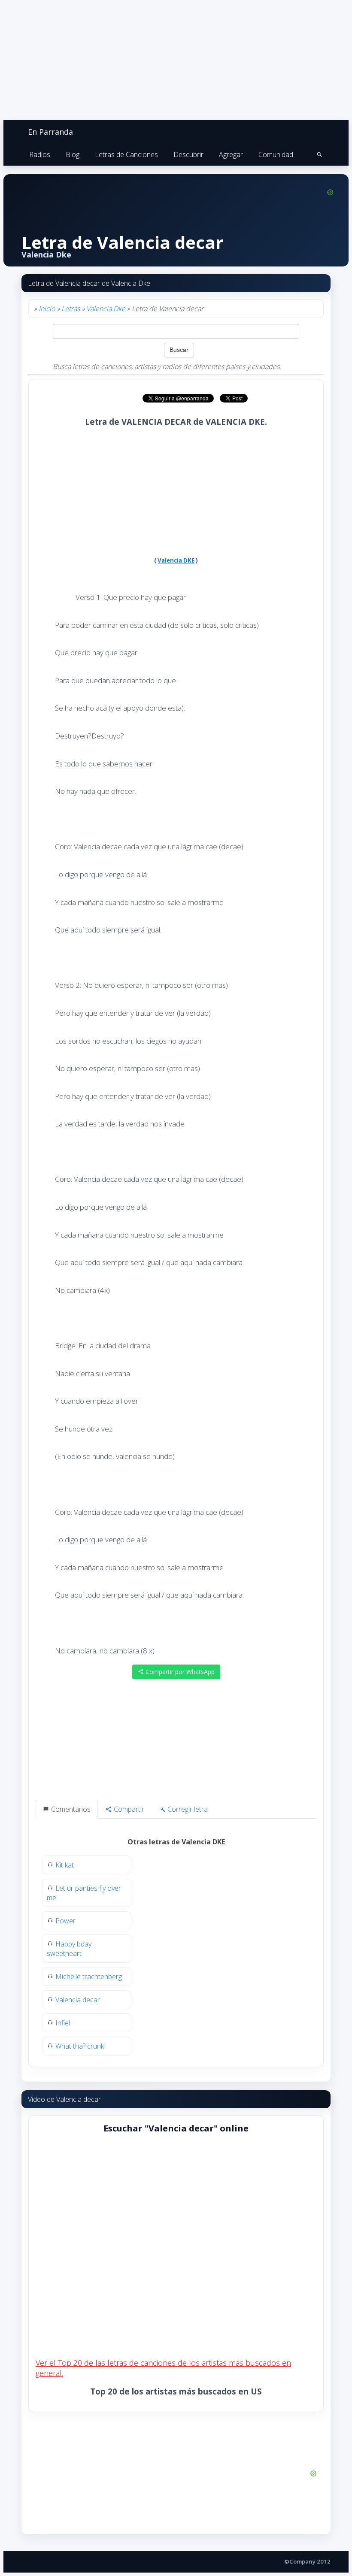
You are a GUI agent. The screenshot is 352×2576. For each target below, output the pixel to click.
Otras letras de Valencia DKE (176, 1842)
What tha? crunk (80, 2046)
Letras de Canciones (126, 154)
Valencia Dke (106, 309)
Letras (71, 309)
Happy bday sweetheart (69, 1949)
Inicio (47, 309)
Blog (73, 154)
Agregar (231, 154)
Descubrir (188, 154)
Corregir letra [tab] (187, 1809)
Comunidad (276, 154)
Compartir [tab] (128, 1809)
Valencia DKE (176, 560)
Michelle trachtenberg (89, 1977)
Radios (40, 154)
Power (65, 1921)
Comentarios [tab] (70, 1809)
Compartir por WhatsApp (179, 1672)
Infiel (63, 2023)
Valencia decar (78, 2000)
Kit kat (65, 1865)
